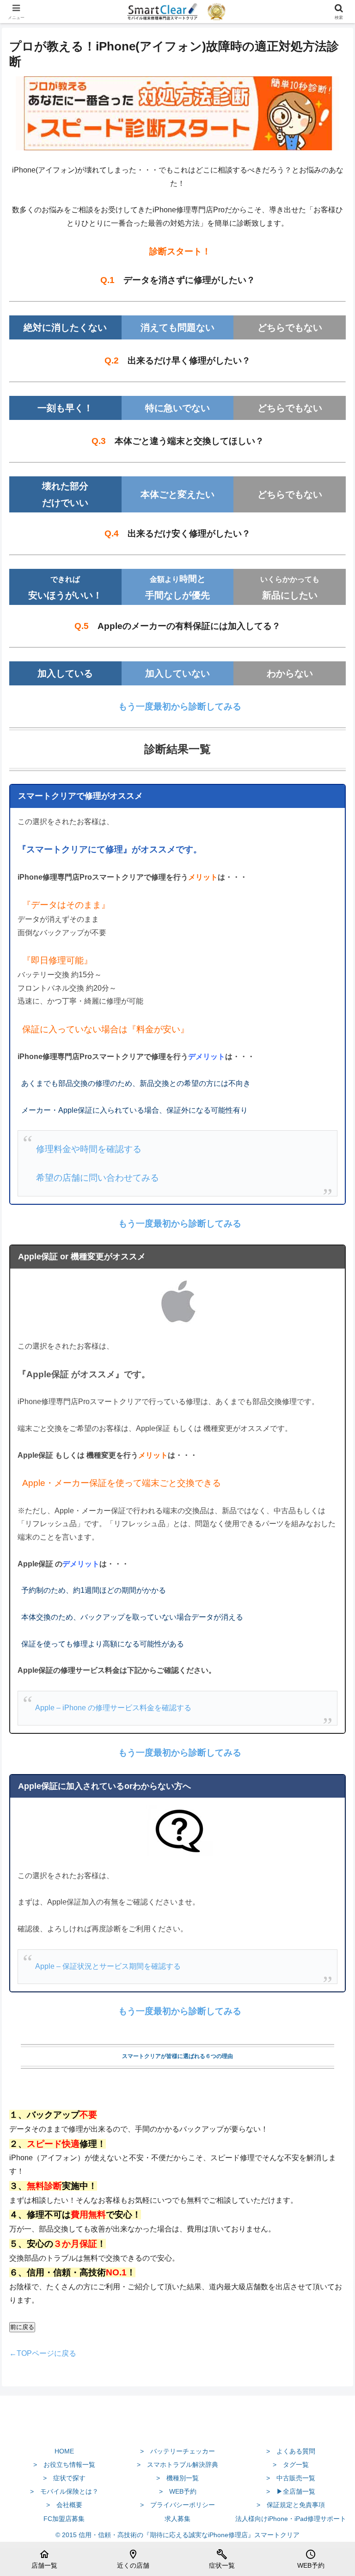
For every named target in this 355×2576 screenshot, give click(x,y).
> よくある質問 (291, 2451)
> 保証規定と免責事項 (291, 2505)
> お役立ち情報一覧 (64, 2465)
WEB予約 (311, 2559)
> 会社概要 (64, 2505)
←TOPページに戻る (43, 2353)
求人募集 (177, 2519)
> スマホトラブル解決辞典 (177, 2465)
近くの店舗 (133, 2559)
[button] (328, 1672)
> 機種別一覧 (177, 2478)
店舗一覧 (44, 2559)
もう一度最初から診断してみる (180, 706)
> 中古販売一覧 (291, 2478)
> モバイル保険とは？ (64, 2491)
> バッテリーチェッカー (177, 2451)
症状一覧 (222, 2559)
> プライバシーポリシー (177, 2505)
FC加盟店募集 (64, 2519)
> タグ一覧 (291, 2465)
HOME (64, 2451)
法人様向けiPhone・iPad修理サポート (291, 2519)
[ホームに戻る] (177, 2429)
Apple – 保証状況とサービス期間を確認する (108, 1966)
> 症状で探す (64, 2478)
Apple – (49, 1708)
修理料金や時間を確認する (88, 1149)
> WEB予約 (178, 2491)
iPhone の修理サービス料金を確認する (127, 1708)
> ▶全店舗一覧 (291, 2491)
